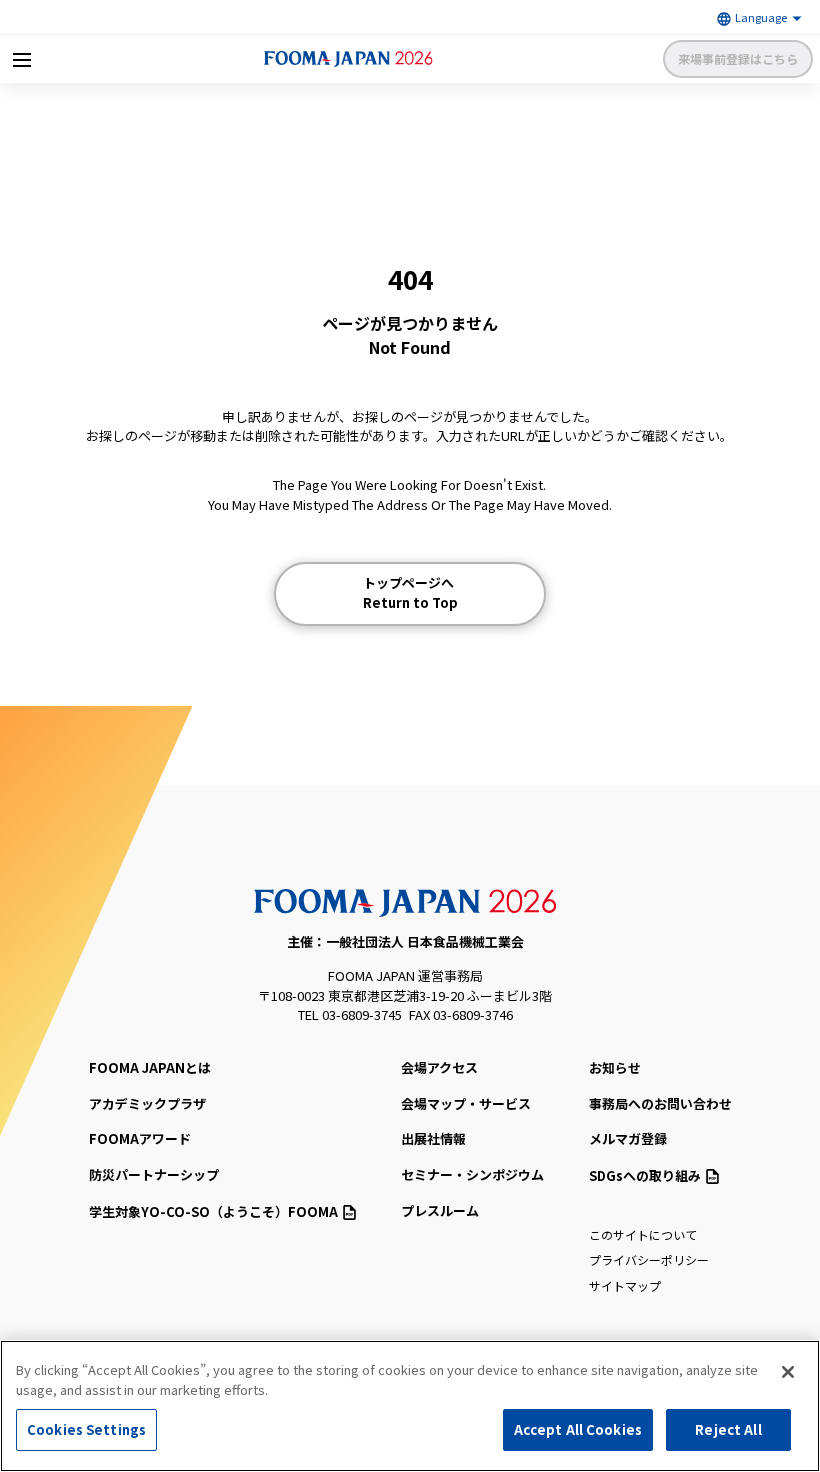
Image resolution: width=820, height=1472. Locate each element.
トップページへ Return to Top (410, 592)
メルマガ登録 (628, 1138)
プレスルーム (440, 1210)
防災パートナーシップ (154, 1174)
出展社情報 (433, 1138)
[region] (410, 1406)
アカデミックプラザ (147, 1103)
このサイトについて (643, 1234)
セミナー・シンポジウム (472, 1174)
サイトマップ (625, 1285)
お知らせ (615, 1067)
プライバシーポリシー (649, 1259)
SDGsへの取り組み (645, 1175)
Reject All (728, 1429)
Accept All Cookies (578, 1429)
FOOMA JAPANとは (150, 1067)
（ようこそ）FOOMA (213, 1211)
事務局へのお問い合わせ (660, 1103)
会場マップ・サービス (466, 1103)
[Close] (788, 1372)
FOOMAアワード (140, 1138)
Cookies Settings (86, 1429)
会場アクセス (439, 1067)
